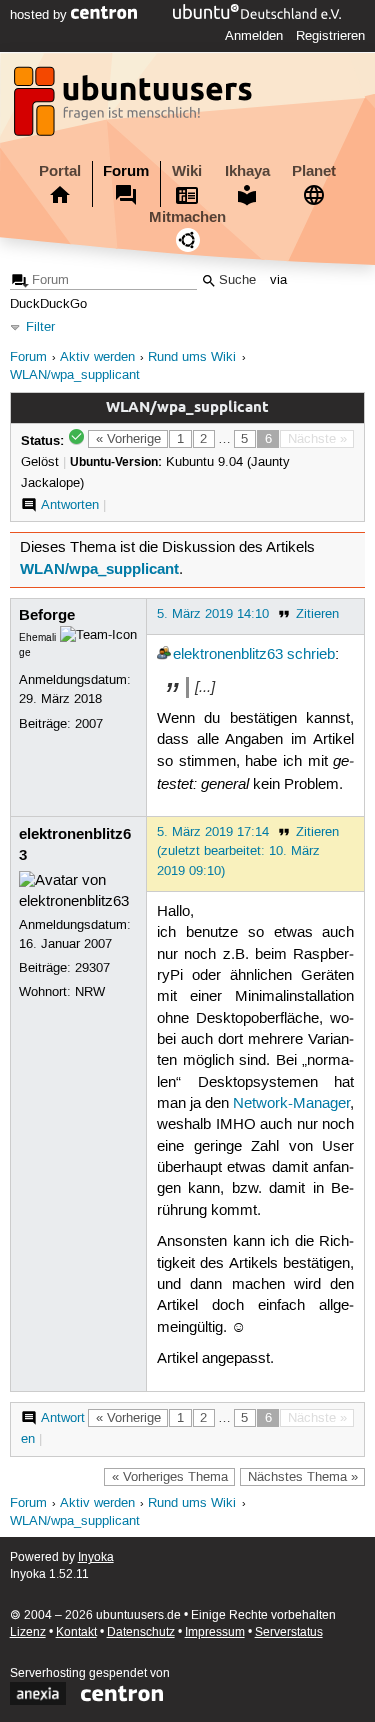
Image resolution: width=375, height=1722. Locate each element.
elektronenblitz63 (228, 655)
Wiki (187, 171)
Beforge (47, 615)
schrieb (311, 655)
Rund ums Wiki (192, 357)
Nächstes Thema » (303, 1477)
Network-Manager (291, 1104)
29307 (92, 968)
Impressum (215, 1632)
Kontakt (76, 1632)
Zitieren (317, 614)
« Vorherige (128, 439)
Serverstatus (289, 1632)
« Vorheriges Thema (170, 1477)
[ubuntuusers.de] (135, 107)
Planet (314, 171)
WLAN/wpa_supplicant (75, 375)
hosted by (40, 15)
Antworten (70, 505)
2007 (89, 724)
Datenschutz (141, 1632)
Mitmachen (187, 217)
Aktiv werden (97, 357)
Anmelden (254, 36)
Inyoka (96, 1557)
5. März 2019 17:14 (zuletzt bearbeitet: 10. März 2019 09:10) (238, 851)
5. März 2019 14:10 (213, 614)
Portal (60, 171)
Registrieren (330, 36)
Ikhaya (247, 171)
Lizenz (28, 1632)
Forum (126, 171)
